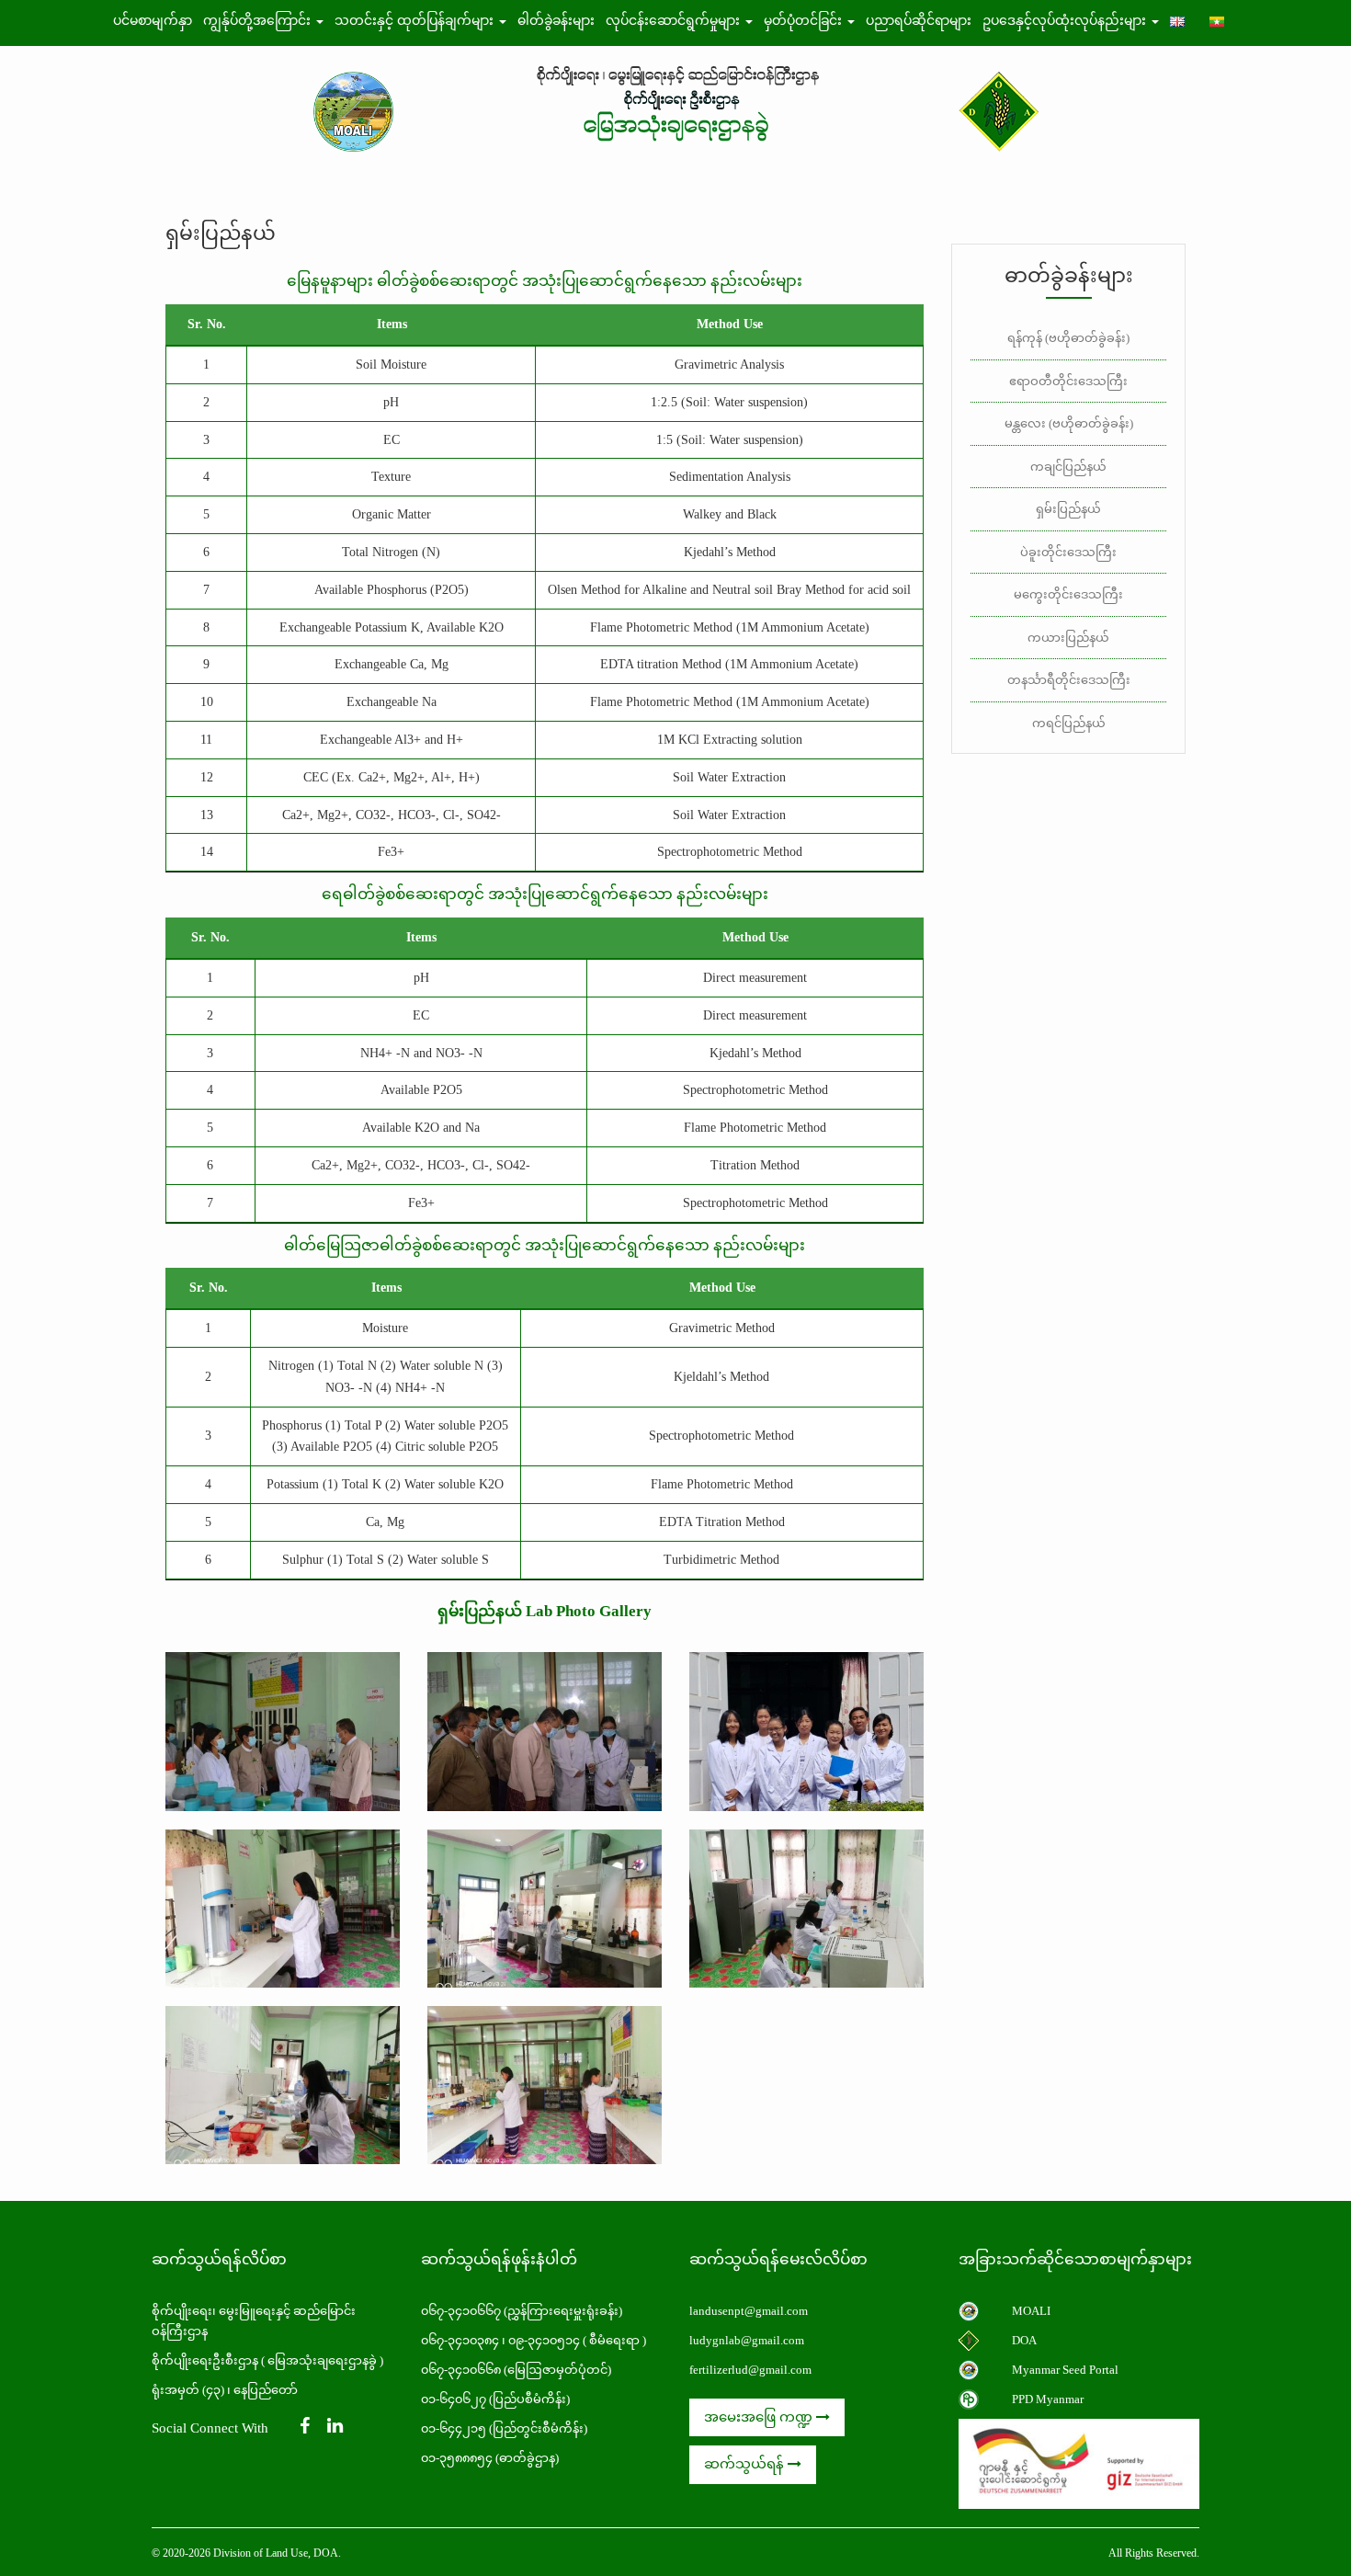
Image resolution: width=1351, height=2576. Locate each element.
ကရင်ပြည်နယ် (1069, 723)
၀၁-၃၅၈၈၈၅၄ (457, 2458)
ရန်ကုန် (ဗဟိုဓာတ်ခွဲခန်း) (1068, 338)
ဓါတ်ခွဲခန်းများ (556, 21)
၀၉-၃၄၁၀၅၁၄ (544, 2340)
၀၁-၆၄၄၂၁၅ (454, 2428)
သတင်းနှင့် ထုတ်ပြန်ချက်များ (416, 21)
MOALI (1031, 2311)
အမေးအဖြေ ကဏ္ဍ (760, 2417)
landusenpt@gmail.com (749, 2311)
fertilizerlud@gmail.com (750, 2370)
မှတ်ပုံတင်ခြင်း (805, 21)
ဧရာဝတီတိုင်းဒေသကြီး (1068, 381)
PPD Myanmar (1048, 2399)
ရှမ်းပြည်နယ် (1068, 509)
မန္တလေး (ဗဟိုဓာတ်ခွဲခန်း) (1069, 423)
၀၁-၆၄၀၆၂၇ (454, 2399)
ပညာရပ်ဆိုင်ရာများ (919, 21)
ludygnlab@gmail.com (747, 2340)
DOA (1024, 2340)
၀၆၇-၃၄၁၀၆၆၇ (462, 2311)
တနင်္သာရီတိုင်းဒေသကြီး (1069, 680)
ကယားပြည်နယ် (1068, 638)
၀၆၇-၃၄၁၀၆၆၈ (461, 2370)
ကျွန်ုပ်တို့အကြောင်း (259, 21)
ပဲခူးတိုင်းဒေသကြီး (1068, 552)
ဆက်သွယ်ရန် (746, 2464)
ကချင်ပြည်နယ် (1068, 467)
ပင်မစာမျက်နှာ (153, 21)
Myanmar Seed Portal (1065, 2370)
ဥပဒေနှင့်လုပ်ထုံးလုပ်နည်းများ (1066, 21)
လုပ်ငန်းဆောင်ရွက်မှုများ (675, 21)
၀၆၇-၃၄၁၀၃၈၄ (460, 2340)
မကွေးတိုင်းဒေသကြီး (1068, 594)
